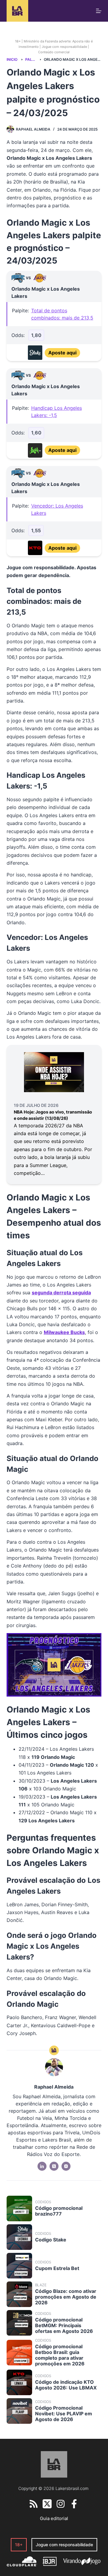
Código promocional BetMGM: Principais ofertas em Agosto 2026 (64, 2325)
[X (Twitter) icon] (54, 2166)
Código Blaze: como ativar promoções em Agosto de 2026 (66, 2297)
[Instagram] (61, 2504)
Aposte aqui (62, 353)
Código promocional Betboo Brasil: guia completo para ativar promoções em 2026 (60, 2355)
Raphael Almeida (33, 129)
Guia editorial (54, 2518)
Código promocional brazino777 (59, 2211)
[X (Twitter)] (47, 2504)
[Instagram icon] (66, 2166)
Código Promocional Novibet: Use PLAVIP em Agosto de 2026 (64, 2414)
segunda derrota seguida (61, 1293)
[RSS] (34, 2504)
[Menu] (99, 11)
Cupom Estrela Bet (57, 2268)
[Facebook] (74, 2504)
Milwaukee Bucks (64, 1332)
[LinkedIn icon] (42, 2166)
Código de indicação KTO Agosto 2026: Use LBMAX (66, 2385)
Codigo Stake (51, 2240)
